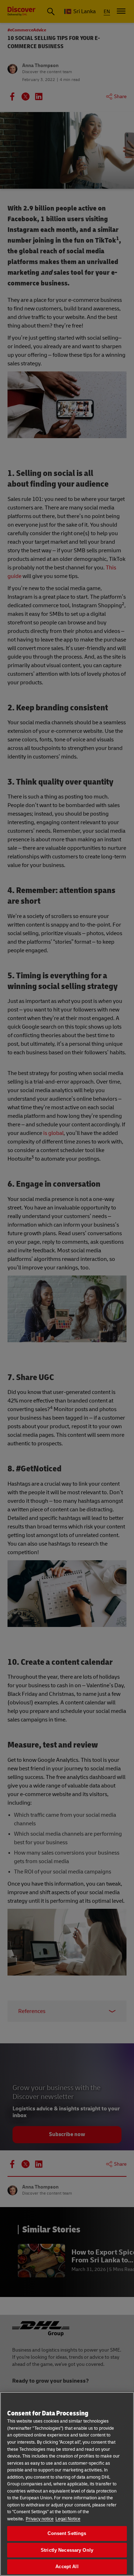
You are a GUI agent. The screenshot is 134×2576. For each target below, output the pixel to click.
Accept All (67, 2567)
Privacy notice (40, 2519)
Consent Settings (67, 2533)
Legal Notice (68, 2519)
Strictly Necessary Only (67, 2550)
